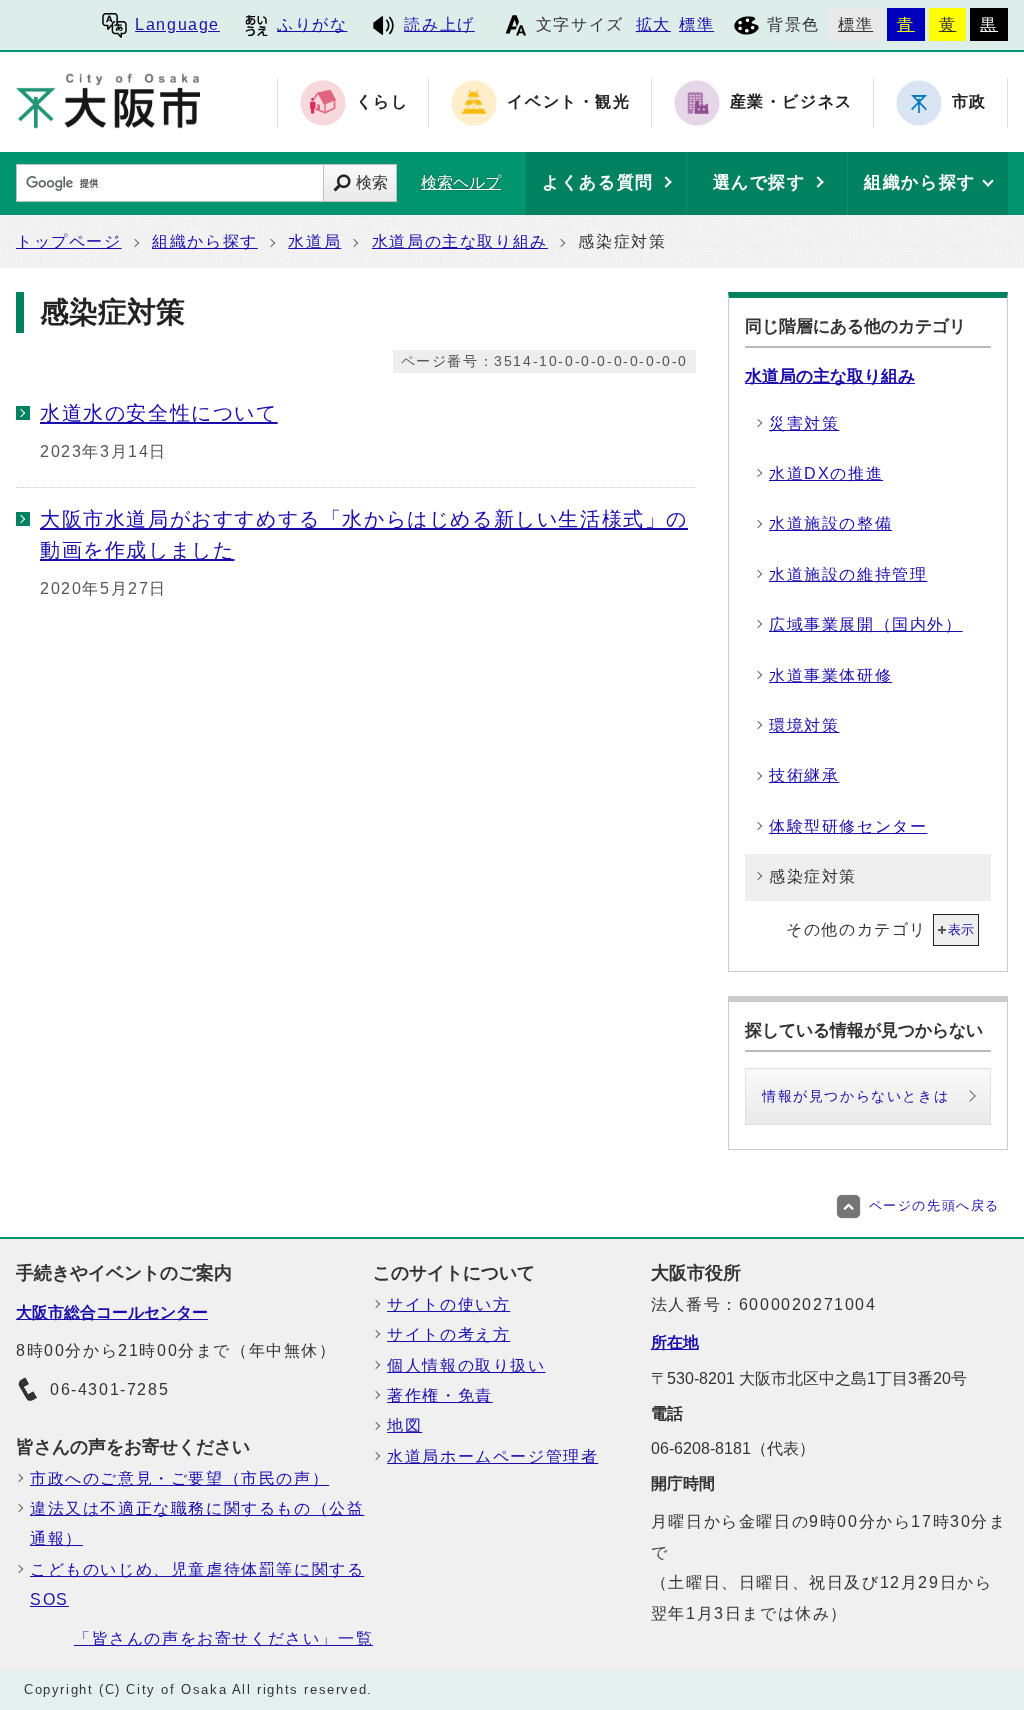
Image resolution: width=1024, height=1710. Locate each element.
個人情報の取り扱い (466, 1365)
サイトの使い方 (448, 1304)
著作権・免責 (440, 1395)
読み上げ (439, 24)
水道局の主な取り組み (460, 241)
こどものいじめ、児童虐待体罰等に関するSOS (197, 1584)
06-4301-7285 (109, 1389)
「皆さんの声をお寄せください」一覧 (223, 1638)
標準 (696, 24)
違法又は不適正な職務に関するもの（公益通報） (197, 1523)
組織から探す (205, 241)
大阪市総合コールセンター (112, 1312)
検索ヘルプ (461, 182)
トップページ (69, 241)
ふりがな (312, 24)
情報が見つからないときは (855, 1096)
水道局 (314, 241)
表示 (961, 929)
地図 (404, 1425)
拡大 (653, 24)
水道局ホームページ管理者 (492, 1456)
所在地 (675, 1342)
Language (177, 24)
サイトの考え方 (448, 1334)
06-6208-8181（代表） (733, 1448)
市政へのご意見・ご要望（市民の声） (179, 1478)
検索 (372, 182)
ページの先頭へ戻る (934, 1205)
